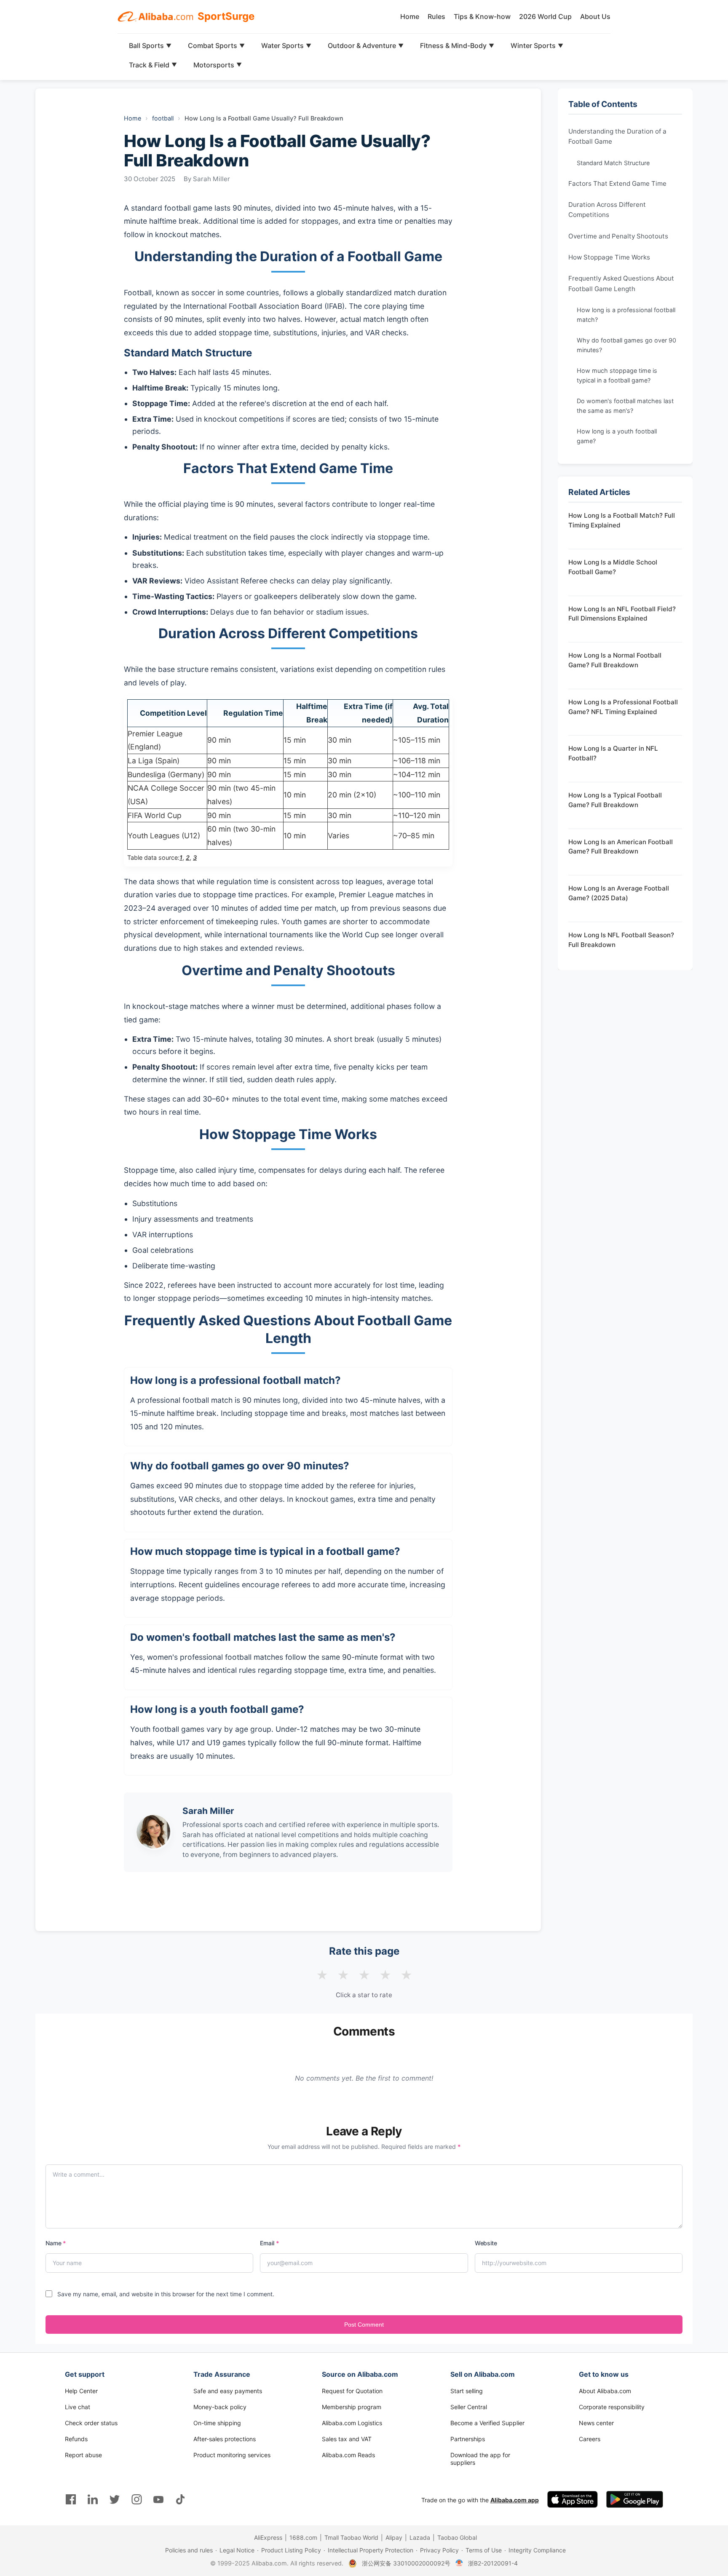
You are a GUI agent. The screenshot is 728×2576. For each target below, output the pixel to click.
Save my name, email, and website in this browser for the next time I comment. (166, 2294)
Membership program (352, 2407)
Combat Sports (216, 45)
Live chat (78, 2407)
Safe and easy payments (228, 2391)
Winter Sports (537, 45)
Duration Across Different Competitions (607, 210)
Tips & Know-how (482, 16)
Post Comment (364, 2325)
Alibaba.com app (515, 2500)
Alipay (394, 2537)
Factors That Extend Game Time (617, 183)
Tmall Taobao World (351, 2537)
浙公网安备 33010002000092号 (406, 2563)
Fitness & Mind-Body (457, 45)
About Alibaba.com (605, 2391)
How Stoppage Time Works (609, 257)
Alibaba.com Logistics (352, 2423)
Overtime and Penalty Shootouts (618, 236)
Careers (590, 2439)
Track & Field (153, 65)
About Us (595, 16)
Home (410, 16)
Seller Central (469, 2407)
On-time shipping (217, 2423)
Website (486, 2243)
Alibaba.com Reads (348, 2455)
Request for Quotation (352, 2391)
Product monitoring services (232, 2455)
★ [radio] (322, 1975)
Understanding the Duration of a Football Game (617, 136)
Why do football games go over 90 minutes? (626, 345)
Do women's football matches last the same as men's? (625, 406)
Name (56, 2243)
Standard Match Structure (613, 163)
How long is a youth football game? (617, 436)
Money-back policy (220, 2407)
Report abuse (83, 2455)
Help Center (81, 2391)
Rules (436, 16)
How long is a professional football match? (626, 315)
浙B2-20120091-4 (493, 2563)
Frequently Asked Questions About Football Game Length (621, 283)
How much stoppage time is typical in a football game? (617, 375)
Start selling (467, 2391)
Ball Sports (150, 45)
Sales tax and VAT (347, 2439)
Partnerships (468, 2439)
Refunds (76, 2439)
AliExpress (268, 2537)
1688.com (303, 2537)
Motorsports (218, 65)
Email (269, 2243)
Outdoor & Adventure (366, 45)
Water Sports (286, 45)
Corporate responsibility (612, 2407)
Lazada (420, 2537)
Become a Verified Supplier (487, 2423)
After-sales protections (225, 2439)
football (163, 118)
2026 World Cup (545, 16)
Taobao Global (457, 2537)
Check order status (91, 2423)
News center (596, 2423)
